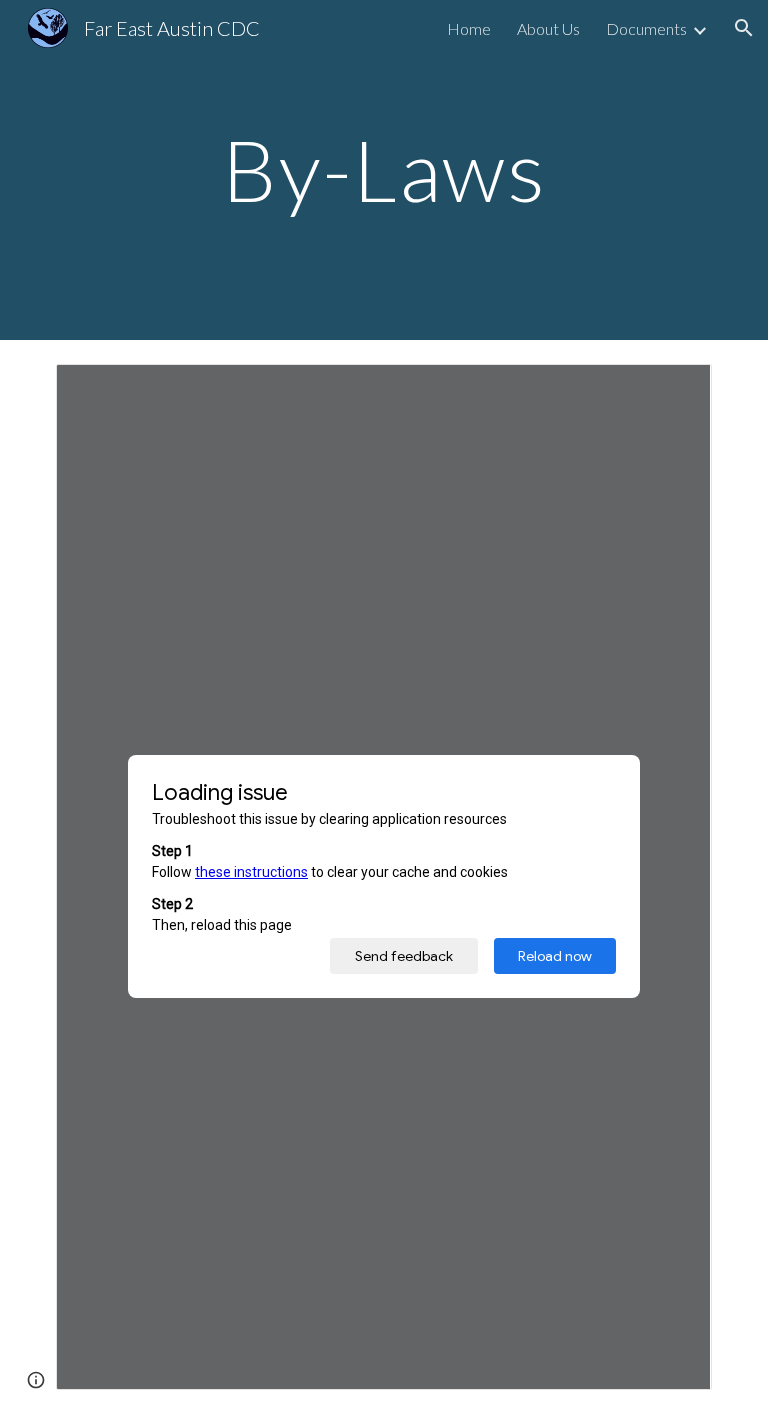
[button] (744, 28)
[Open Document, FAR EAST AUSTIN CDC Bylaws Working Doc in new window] (674, 390)
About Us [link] (548, 28)
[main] (383, 169)
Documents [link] (646, 28)
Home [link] (469, 28)
